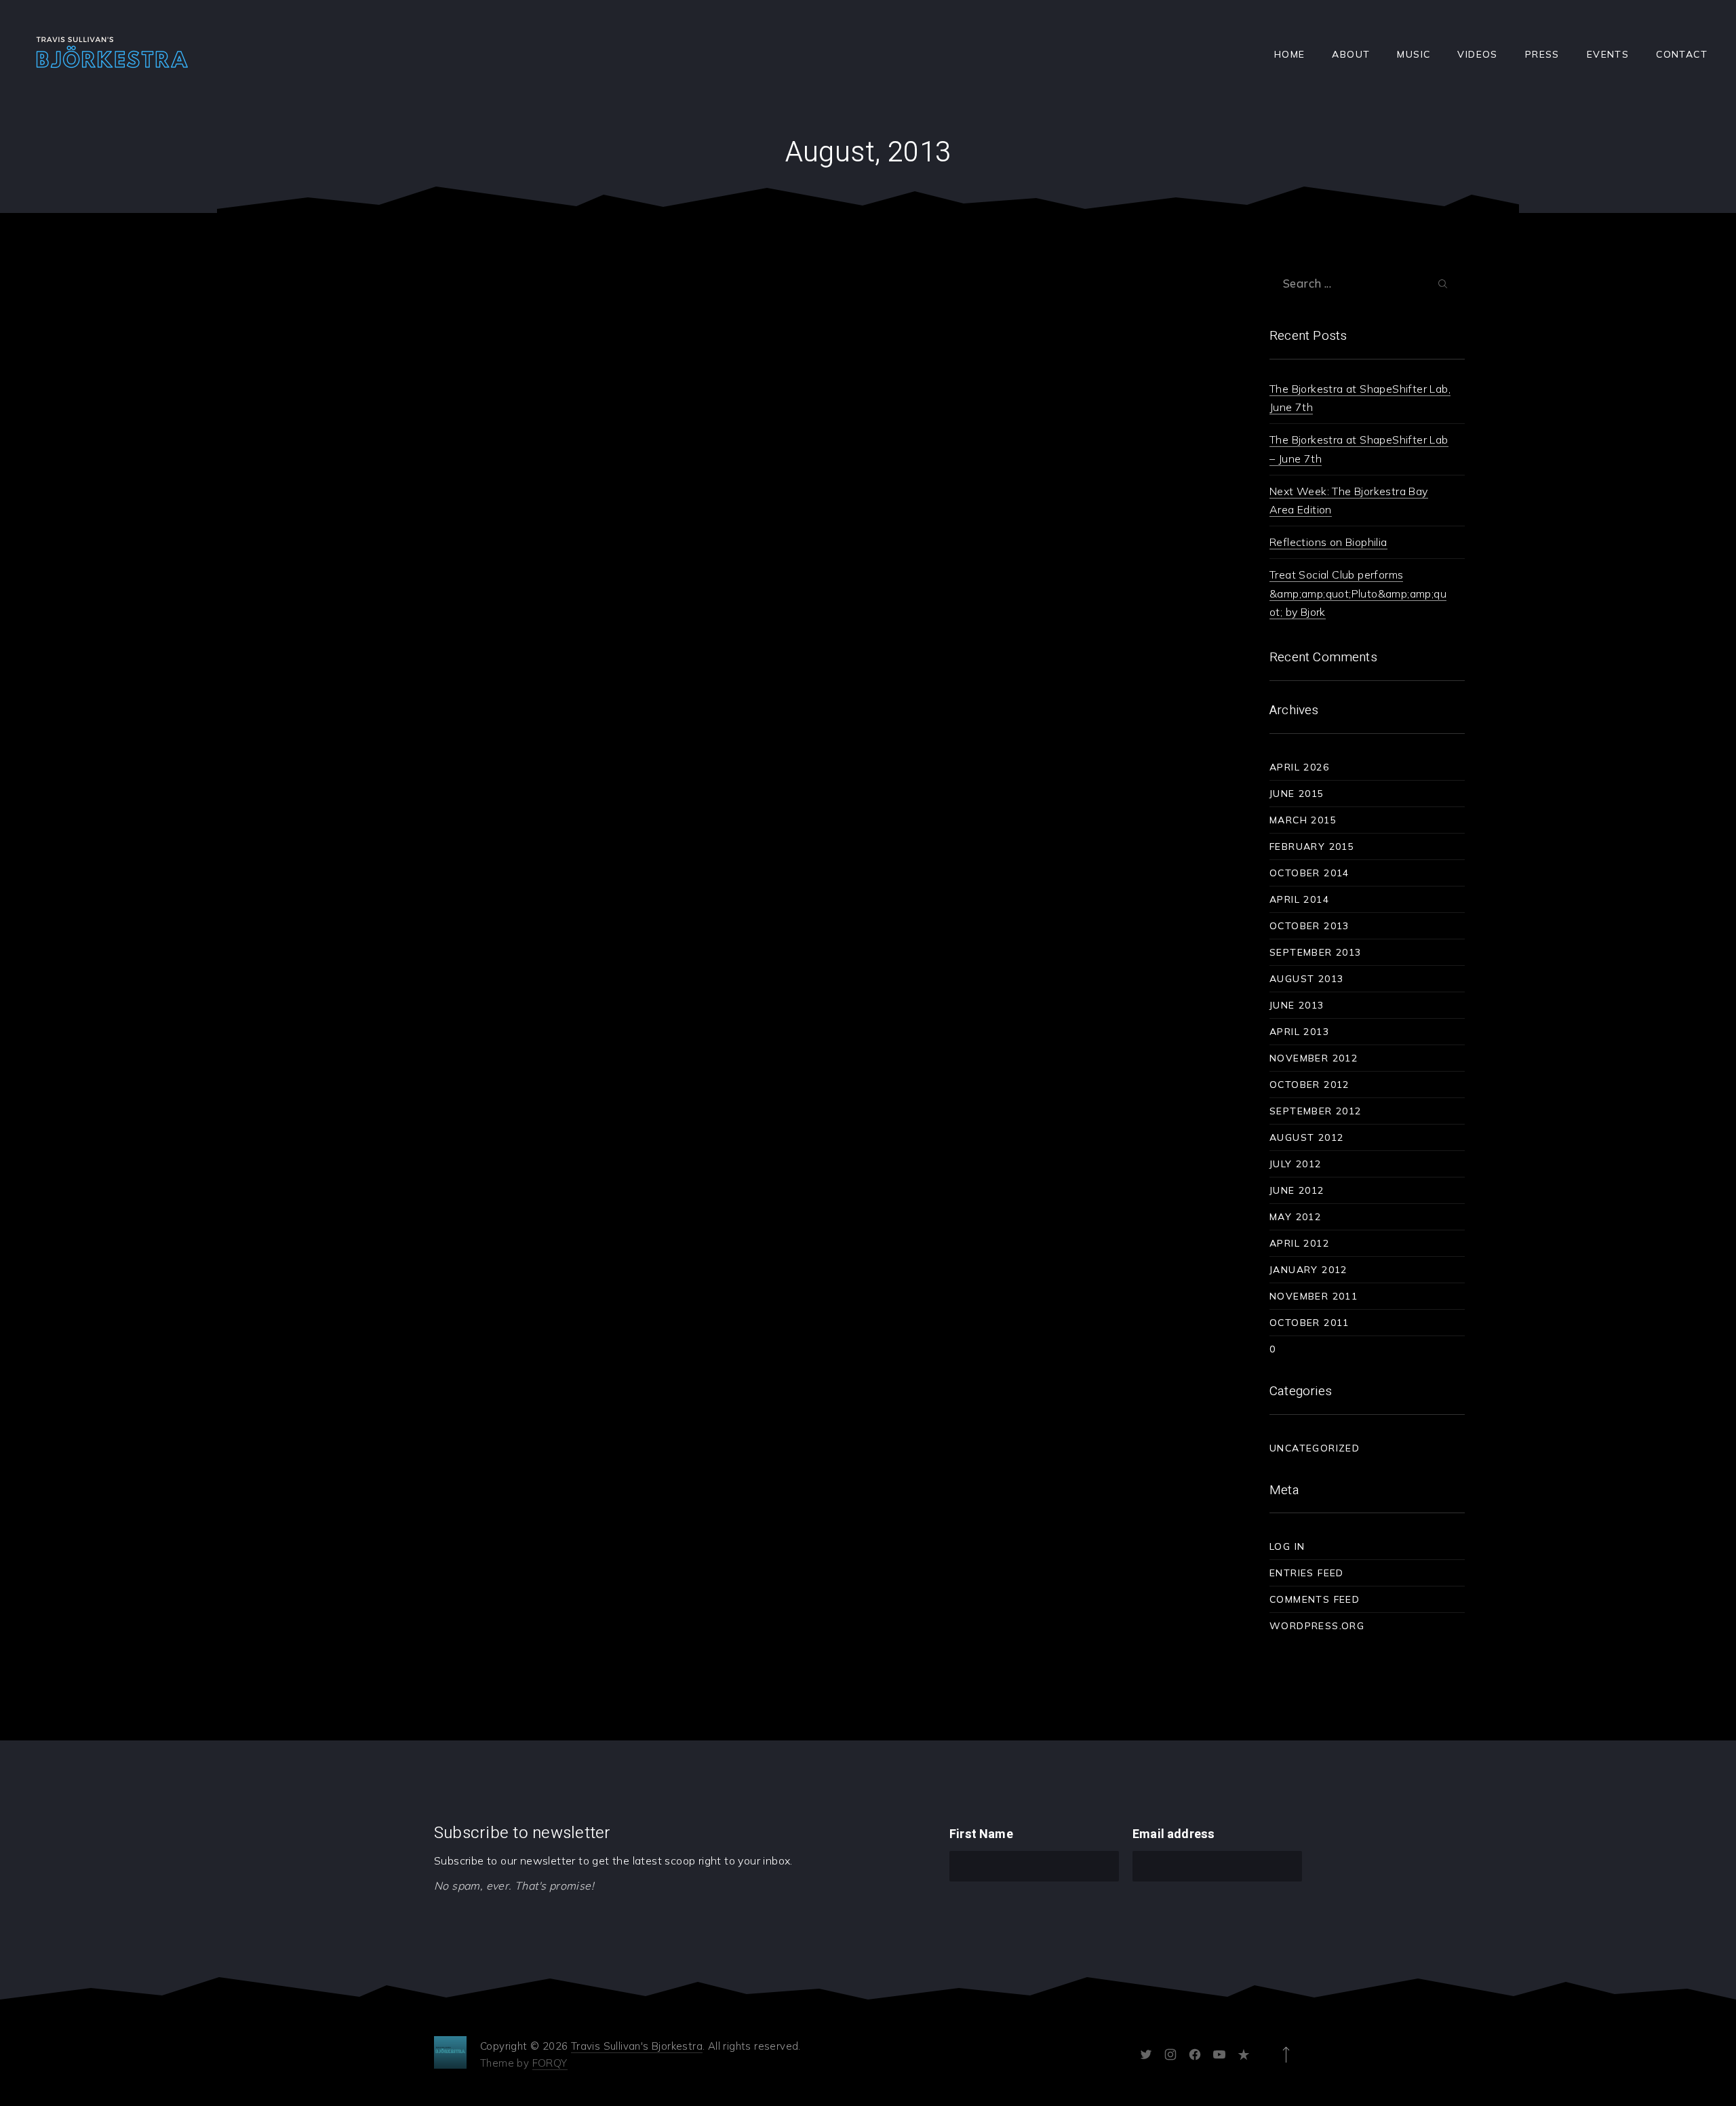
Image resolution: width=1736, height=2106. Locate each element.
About (1351, 54)
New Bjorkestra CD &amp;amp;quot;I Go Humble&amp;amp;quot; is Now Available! (375, 343)
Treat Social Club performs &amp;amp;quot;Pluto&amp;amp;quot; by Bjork (1358, 593)
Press (1542, 54)
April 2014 (1299, 899)
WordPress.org (1317, 1626)
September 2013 (1316, 952)
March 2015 (1303, 820)
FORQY (550, 2063)
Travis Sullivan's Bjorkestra (637, 2046)
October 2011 (1309, 1323)
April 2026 (1299, 767)
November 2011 (1314, 1296)
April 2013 (1299, 1032)
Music (1414, 54)
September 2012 (1316, 1111)
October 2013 (1309, 926)
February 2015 (1312, 846)
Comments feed (1315, 1599)
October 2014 (1309, 873)
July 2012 (1296, 1164)
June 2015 (1297, 794)
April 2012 (1299, 1243)
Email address (1173, 1834)
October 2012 (1309, 1085)
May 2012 (1295, 1217)
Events (1608, 54)
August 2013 (1306, 979)
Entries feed (1307, 1573)
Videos (1477, 54)
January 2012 (1308, 1270)
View (444, 565)
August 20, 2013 (339, 530)
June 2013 (1297, 1005)
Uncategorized (335, 290)
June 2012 (1297, 1190)
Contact (1682, 54)
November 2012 (1314, 1058)
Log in (1287, 1546)
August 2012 (1306, 1137)
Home (1290, 54)
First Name (981, 1834)
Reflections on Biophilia (1328, 542)
